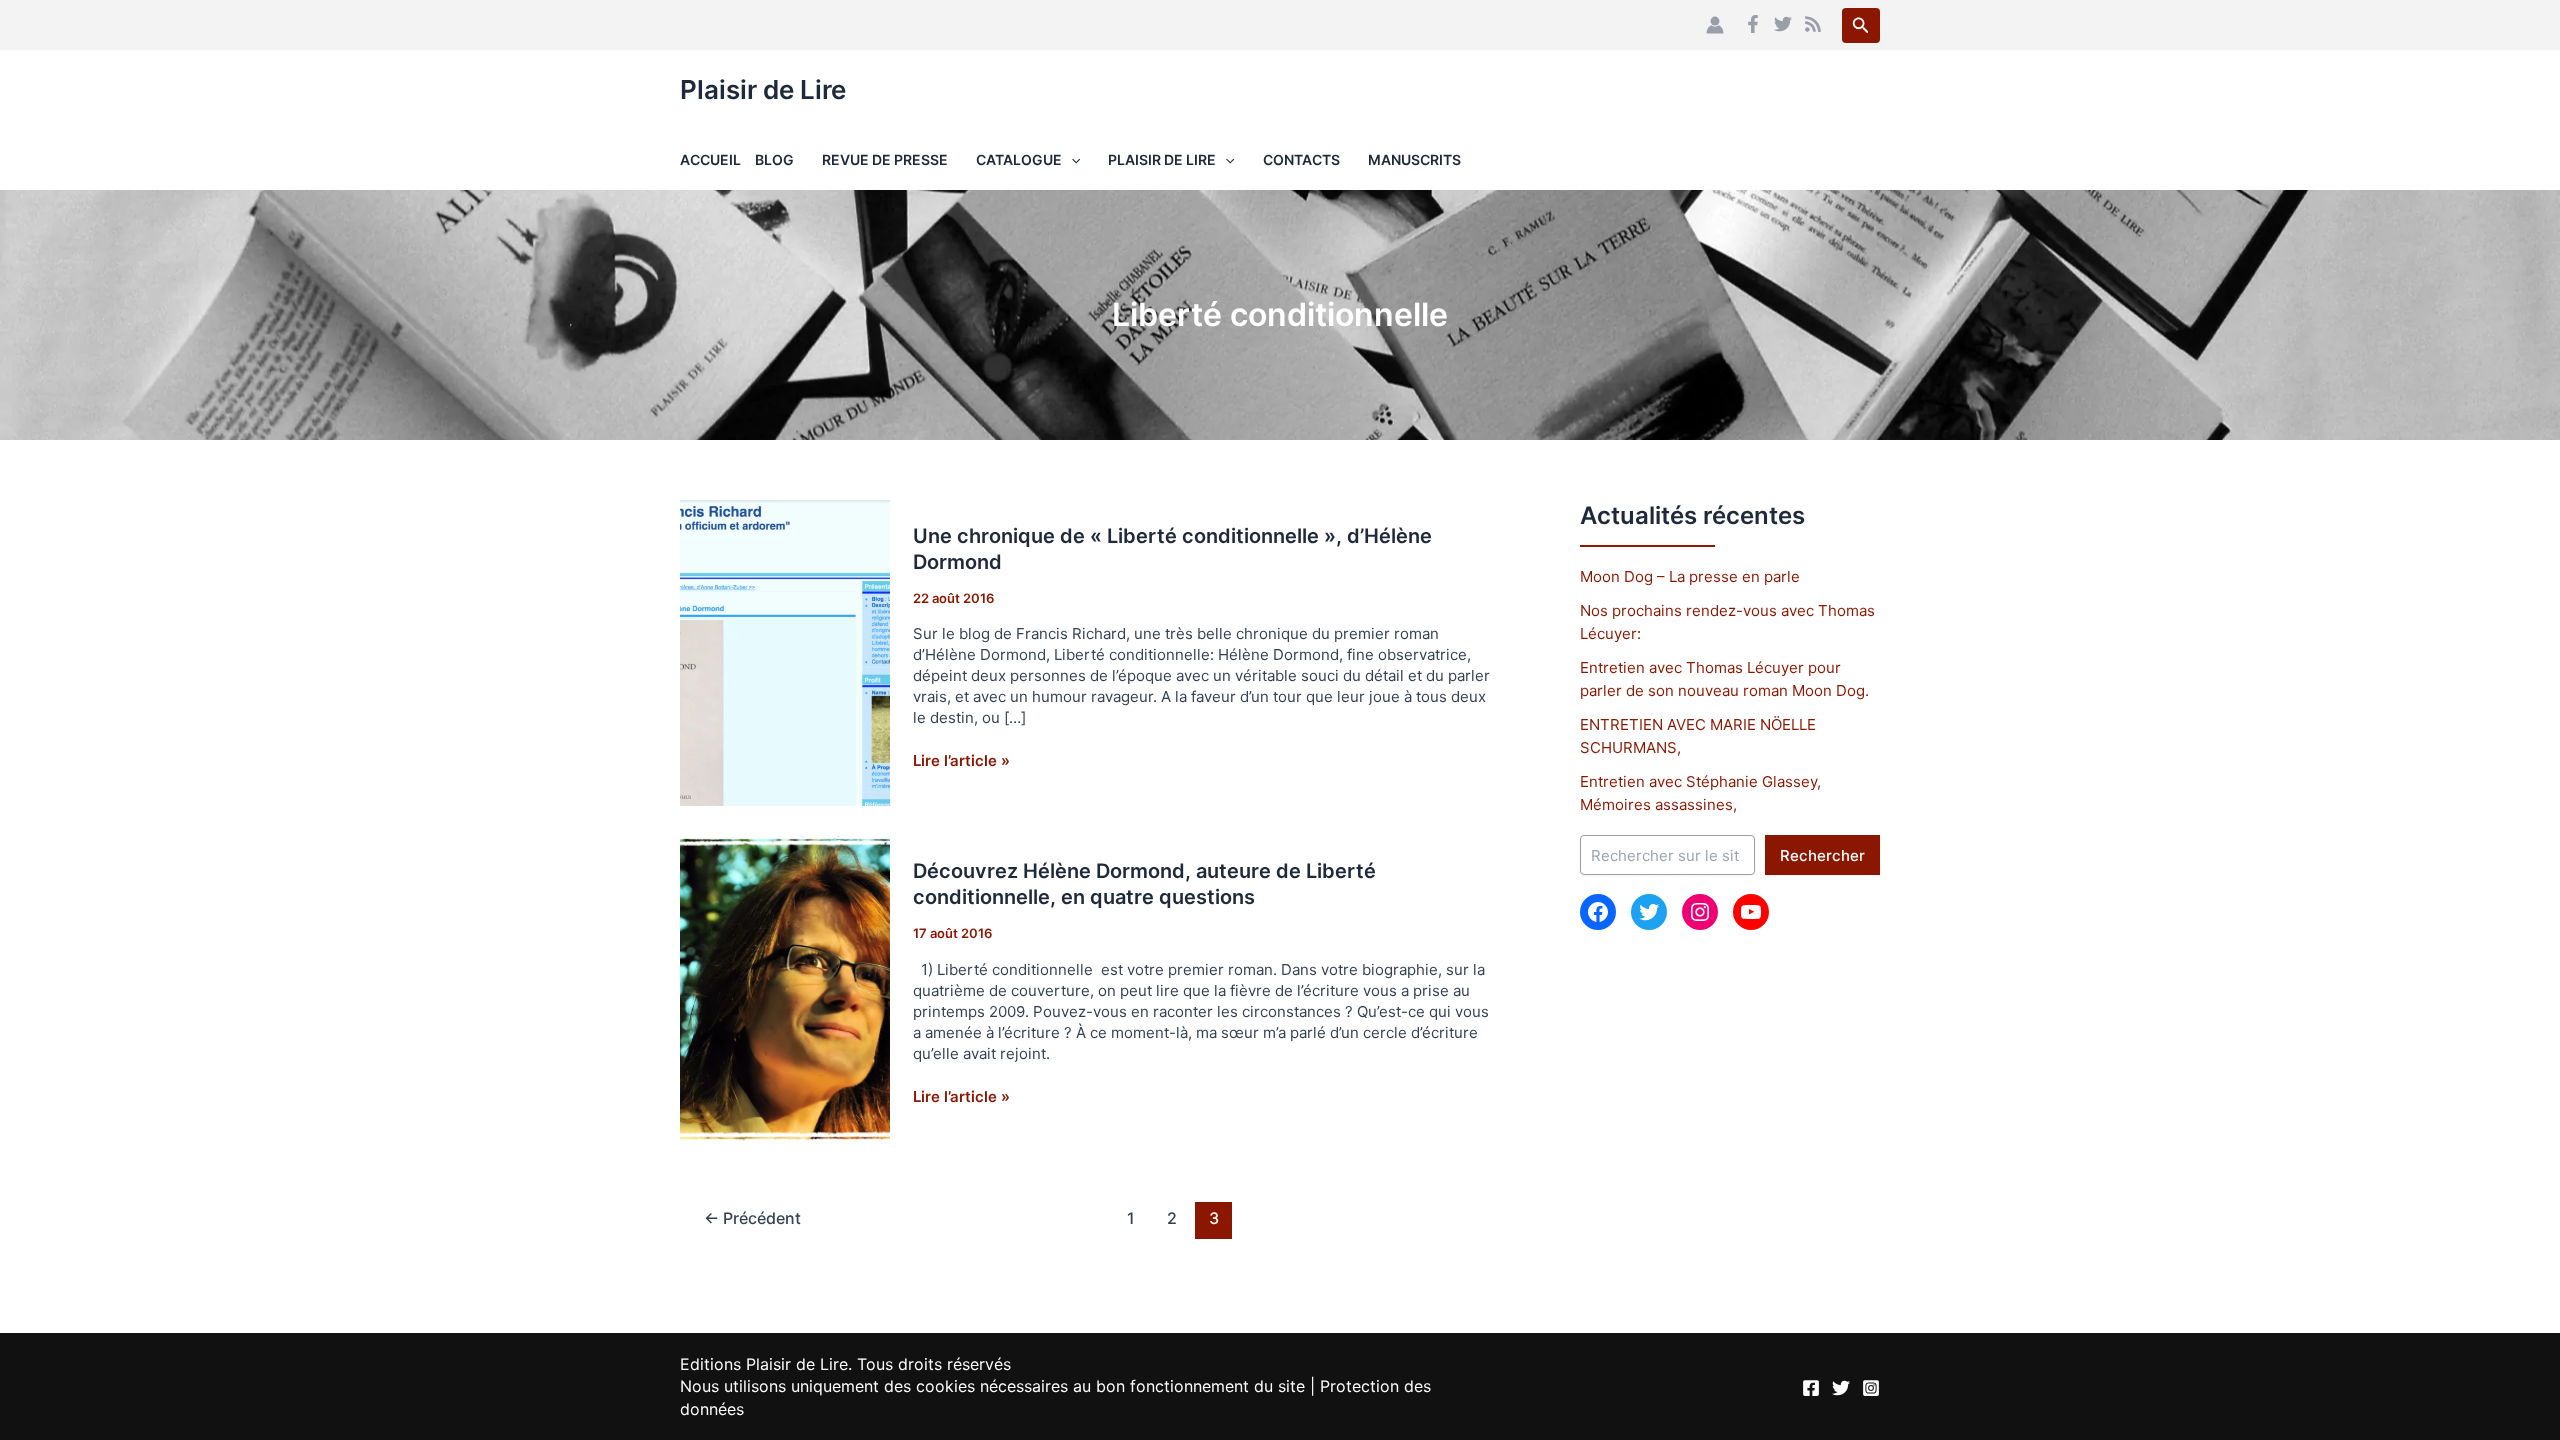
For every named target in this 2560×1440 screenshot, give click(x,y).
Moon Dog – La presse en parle (1690, 576)
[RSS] (1813, 24)
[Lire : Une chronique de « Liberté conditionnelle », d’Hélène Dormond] (785, 651)
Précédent (752, 1218)
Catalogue (1019, 159)
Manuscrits (1414, 159)
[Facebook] (1753, 24)
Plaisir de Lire (763, 89)
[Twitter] (1783, 24)
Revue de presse (885, 159)
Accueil (710, 159)
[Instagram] (1871, 1388)
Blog (774, 159)
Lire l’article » (961, 760)
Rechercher (1822, 855)
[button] (1861, 25)
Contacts (1301, 159)
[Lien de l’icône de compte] (1715, 25)
